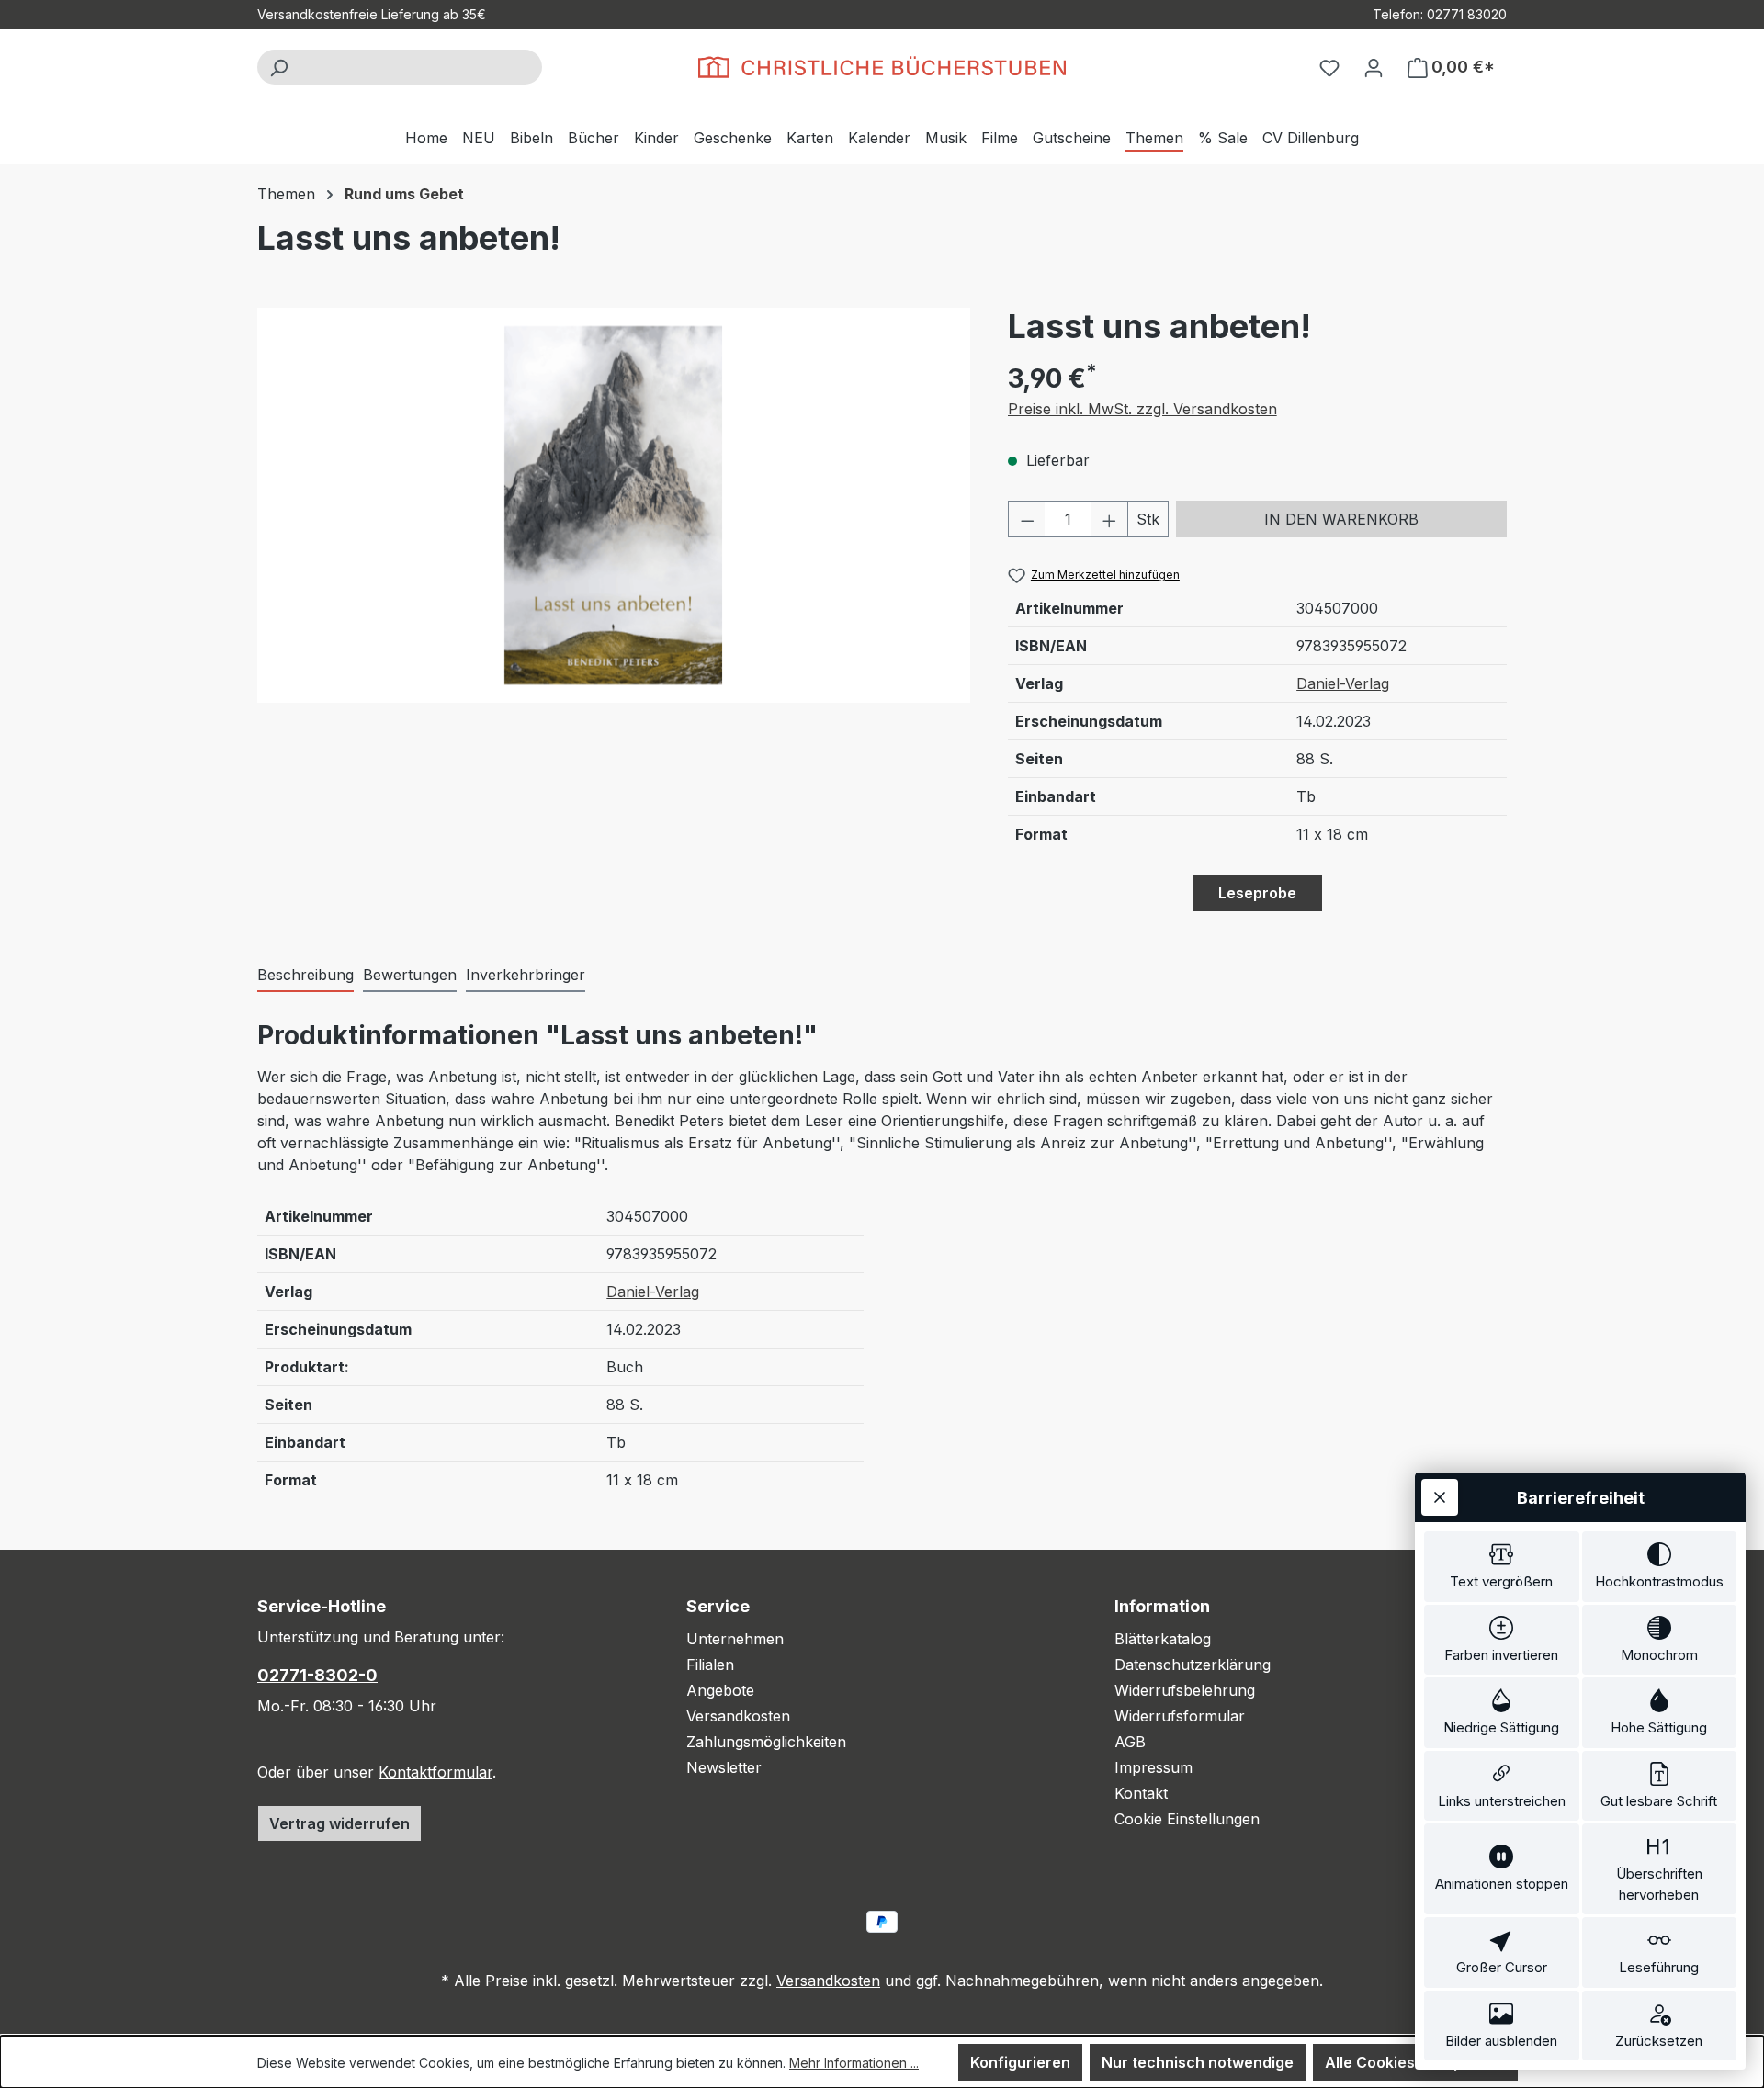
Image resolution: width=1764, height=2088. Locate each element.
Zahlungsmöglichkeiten (766, 1742)
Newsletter (724, 1767)
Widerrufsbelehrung (1185, 1690)
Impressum (1153, 1767)
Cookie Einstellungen (1187, 1819)
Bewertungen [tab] (410, 975)
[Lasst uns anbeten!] (613, 505)
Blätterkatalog (1163, 1639)
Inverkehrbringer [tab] (526, 975)
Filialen (710, 1665)
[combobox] (420, 67)
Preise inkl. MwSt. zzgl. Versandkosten (1142, 409)
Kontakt (1141, 1793)
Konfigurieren (1020, 2062)
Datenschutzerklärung (1193, 1665)
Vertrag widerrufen (339, 1823)
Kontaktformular (435, 1772)
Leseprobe (1257, 893)
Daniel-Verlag (1343, 683)
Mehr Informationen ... (854, 2063)
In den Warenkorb (1341, 519)
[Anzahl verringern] (1027, 519)
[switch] (1502, 1567)
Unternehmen (735, 1639)
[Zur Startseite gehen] (882, 67)
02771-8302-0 (317, 1675)
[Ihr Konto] (1374, 67)
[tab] (305, 976)
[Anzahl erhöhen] (1110, 519)
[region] (614, 505)
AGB (1130, 1742)
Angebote (720, 1690)
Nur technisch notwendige (1198, 2062)
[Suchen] (278, 67)
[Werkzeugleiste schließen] (1440, 1497)
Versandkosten (738, 1716)
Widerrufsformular (1180, 1716)
